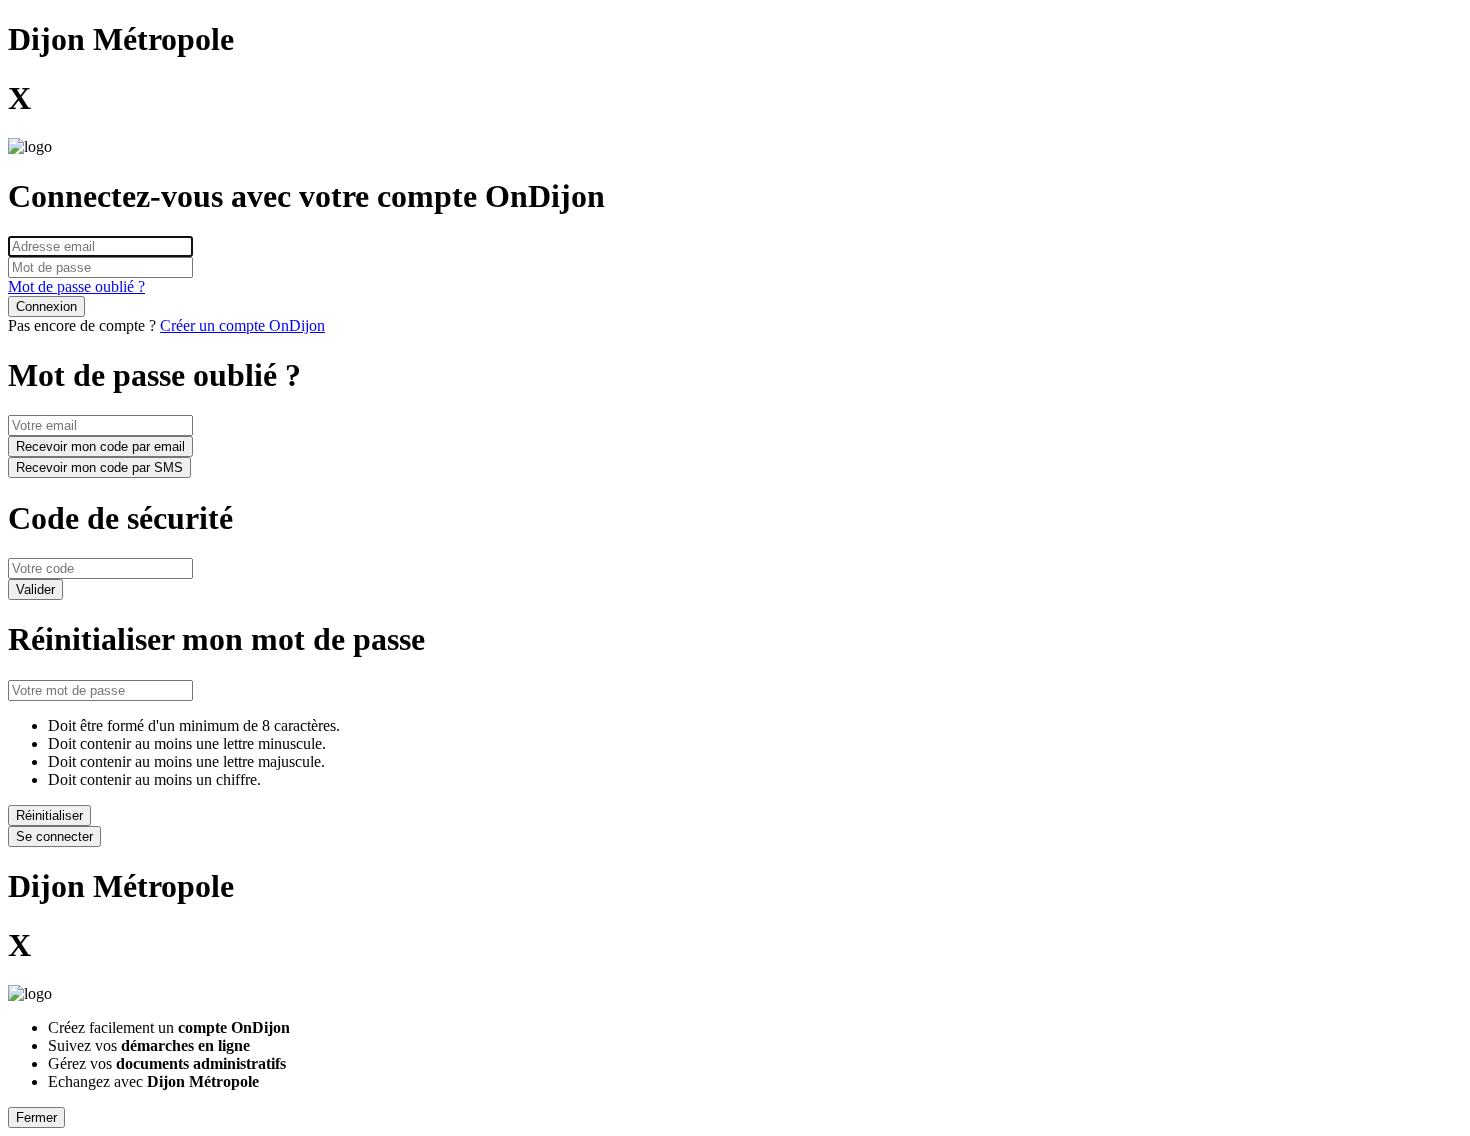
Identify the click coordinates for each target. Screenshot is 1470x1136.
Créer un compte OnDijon (242, 325)
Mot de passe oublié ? (76, 286)
